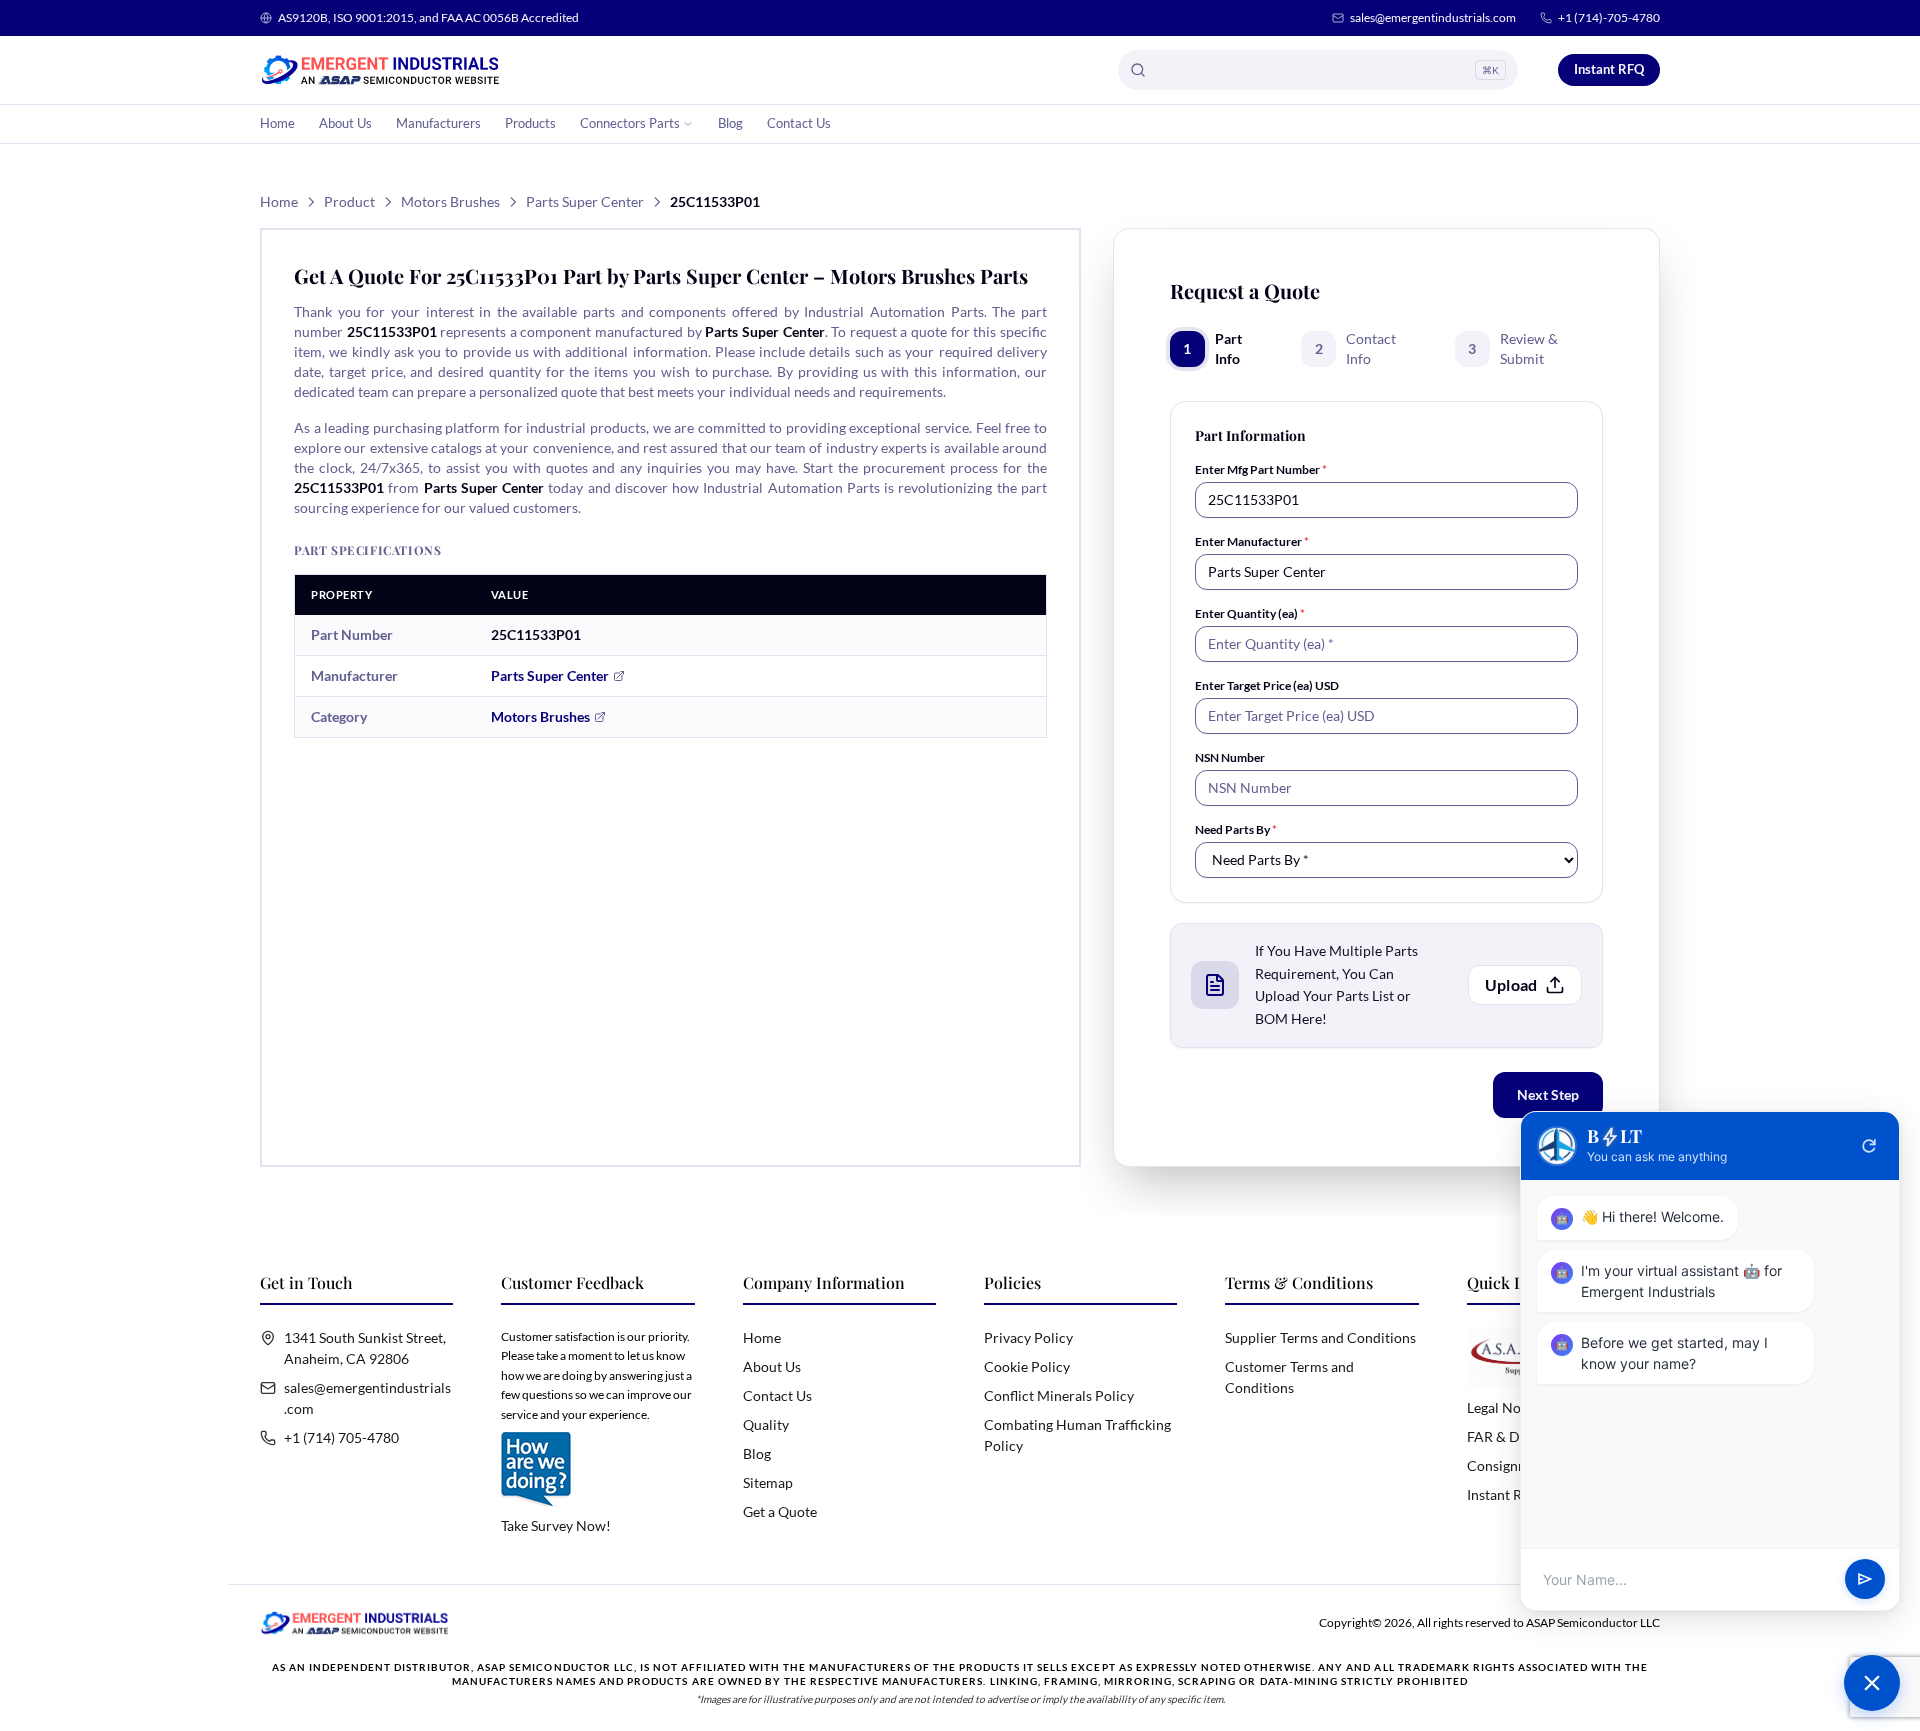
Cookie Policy (1027, 1366)
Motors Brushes (450, 201)
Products (530, 123)
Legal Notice (1505, 1407)
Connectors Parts (630, 123)
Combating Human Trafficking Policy (1077, 1435)
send (1865, 1580)
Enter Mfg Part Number (1261, 469)
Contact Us (799, 123)
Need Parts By (1236, 829)
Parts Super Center (585, 201)
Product (349, 201)
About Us (345, 123)
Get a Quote (780, 1511)
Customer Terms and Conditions (1289, 1377)
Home (277, 123)
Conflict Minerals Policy (1059, 1395)
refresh (1869, 1146)
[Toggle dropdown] (688, 124)
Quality (766, 1424)
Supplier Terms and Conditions (1320, 1337)
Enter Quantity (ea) (1250, 613)
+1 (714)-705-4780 (1609, 17)
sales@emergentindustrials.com (1433, 17)
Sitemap (768, 1482)
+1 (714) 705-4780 (341, 1437)
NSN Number (1230, 757)
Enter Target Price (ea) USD (1267, 685)
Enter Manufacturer (1252, 541)
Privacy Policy (1028, 1337)
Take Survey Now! (556, 1525)
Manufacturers (438, 123)
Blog (730, 123)
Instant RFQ (1609, 69)
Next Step (1548, 1094)
